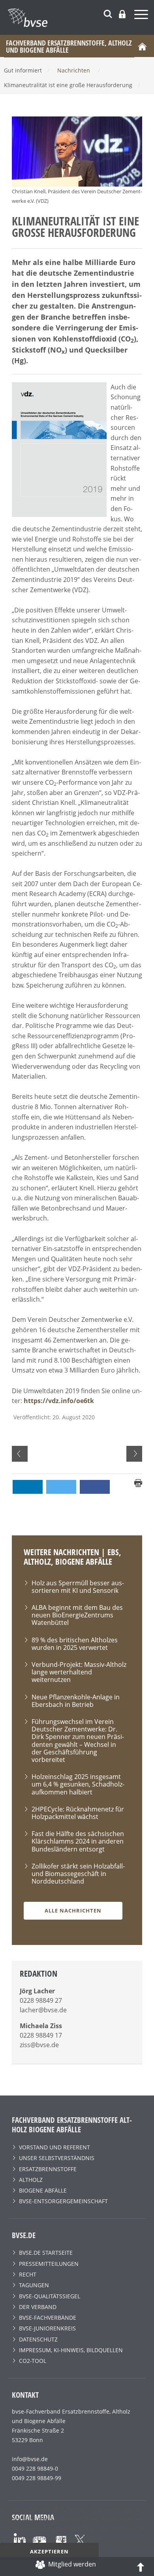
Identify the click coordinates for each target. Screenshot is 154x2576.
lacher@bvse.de (43, 2010)
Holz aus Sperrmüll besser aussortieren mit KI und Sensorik (78, 1587)
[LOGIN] (122, 14)
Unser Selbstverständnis (57, 2158)
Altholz (31, 2180)
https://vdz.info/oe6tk (59, 1401)
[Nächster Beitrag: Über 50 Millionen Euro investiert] (134, 1454)
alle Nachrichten (73, 1911)
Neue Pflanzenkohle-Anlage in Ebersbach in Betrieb (76, 1701)
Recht (28, 2274)
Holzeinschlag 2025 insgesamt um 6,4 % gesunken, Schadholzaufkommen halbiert (78, 1784)
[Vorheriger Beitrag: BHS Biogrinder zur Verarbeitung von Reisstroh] (20, 1454)
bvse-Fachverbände (48, 2318)
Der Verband (38, 2307)
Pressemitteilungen (49, 2264)
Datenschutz (38, 2339)
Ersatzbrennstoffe (48, 2169)
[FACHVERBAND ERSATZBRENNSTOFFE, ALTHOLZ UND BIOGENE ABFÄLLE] (81, 17)
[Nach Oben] (141, 2566)
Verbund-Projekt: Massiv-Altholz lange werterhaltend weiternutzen (79, 1672)
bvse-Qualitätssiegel (50, 2296)
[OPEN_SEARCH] (108, 13)
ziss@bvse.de (39, 2045)
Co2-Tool (33, 2361)
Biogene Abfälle (43, 2190)
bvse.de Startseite (46, 2253)
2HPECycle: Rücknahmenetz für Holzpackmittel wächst (78, 1813)
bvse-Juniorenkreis (47, 2328)
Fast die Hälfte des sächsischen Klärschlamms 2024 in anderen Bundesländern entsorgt (78, 1841)
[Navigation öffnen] (142, 16)
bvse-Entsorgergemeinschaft (63, 2201)
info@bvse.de (30, 2459)
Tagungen (34, 2285)
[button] (28, 1487)
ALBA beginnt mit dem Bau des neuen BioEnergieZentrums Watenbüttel (77, 1615)
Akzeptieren (49, 2551)
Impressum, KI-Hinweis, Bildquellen (71, 2350)
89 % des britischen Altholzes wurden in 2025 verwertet (75, 1644)
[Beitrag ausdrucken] (138, 1483)
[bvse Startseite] (142, 46)
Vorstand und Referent (54, 2147)
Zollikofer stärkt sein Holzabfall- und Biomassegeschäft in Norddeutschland (78, 1874)
